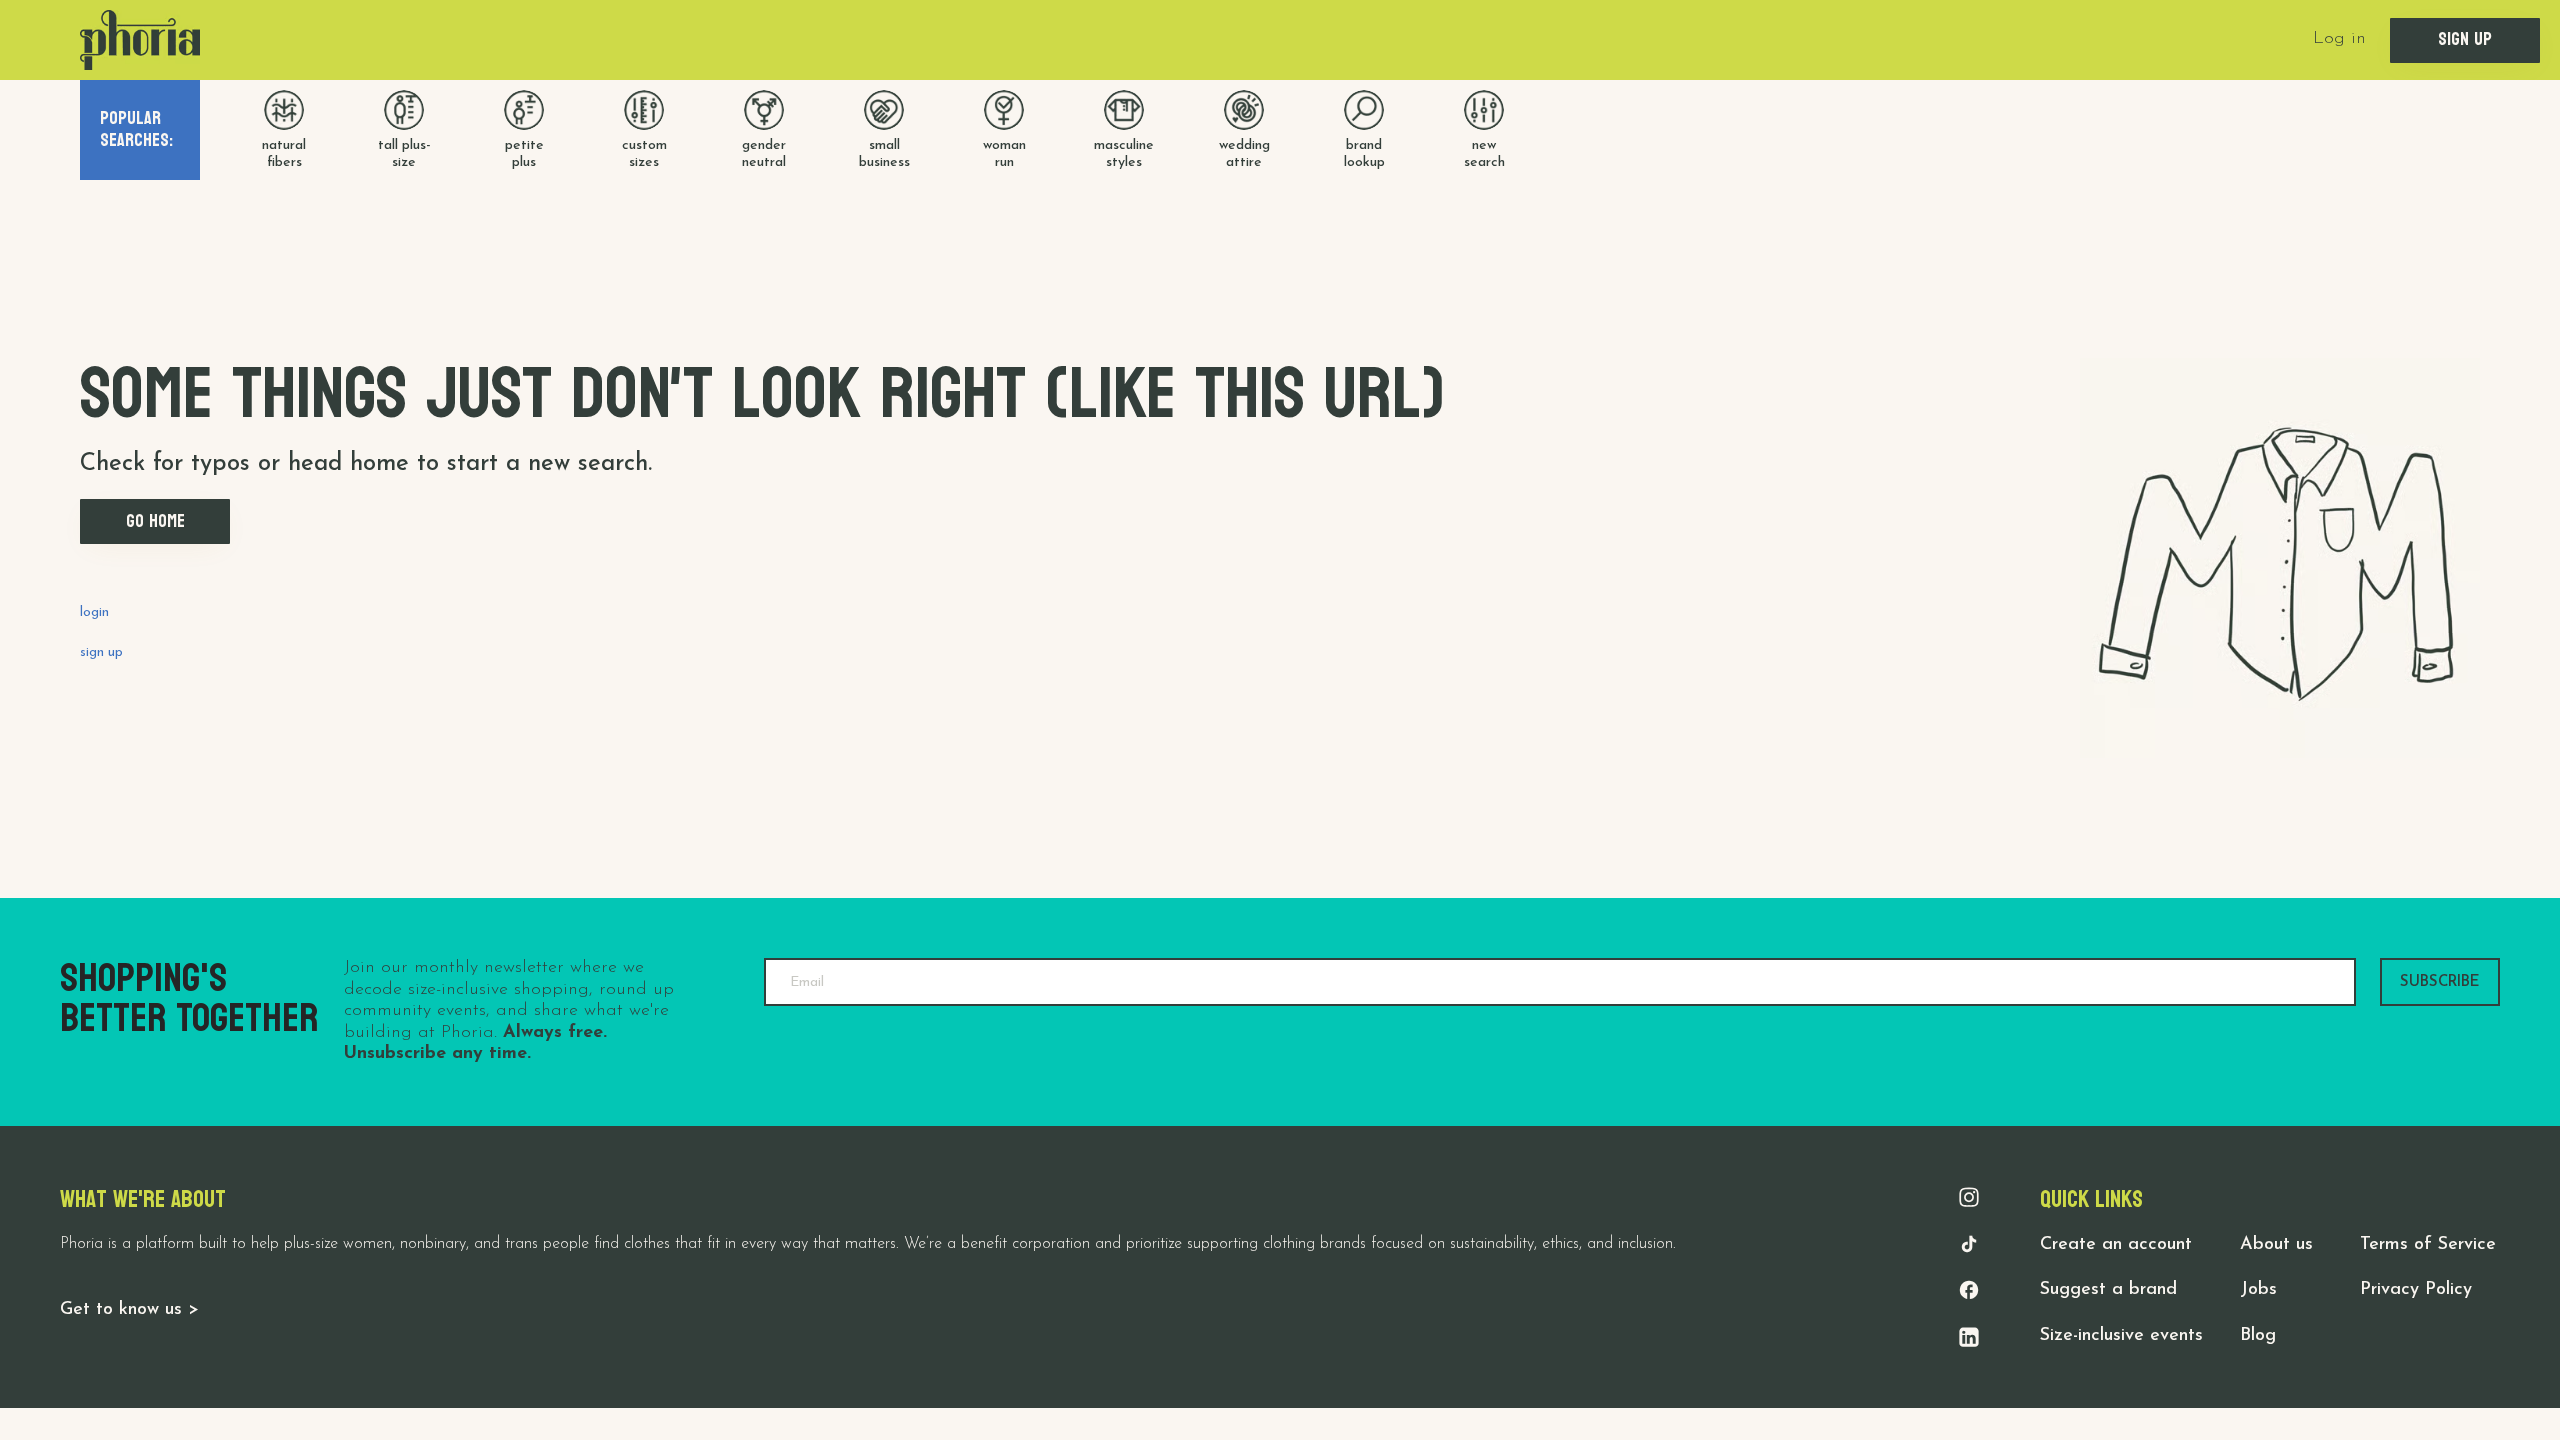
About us (2276, 1245)
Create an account (2116, 1245)
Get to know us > (129, 1310)
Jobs (2258, 1290)
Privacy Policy (2416, 1290)
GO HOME (155, 521)
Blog (2258, 1336)
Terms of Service (2428, 1245)
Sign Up (2465, 39)
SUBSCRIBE (2440, 982)
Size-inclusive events (2121, 1336)
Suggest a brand (2108, 1290)
